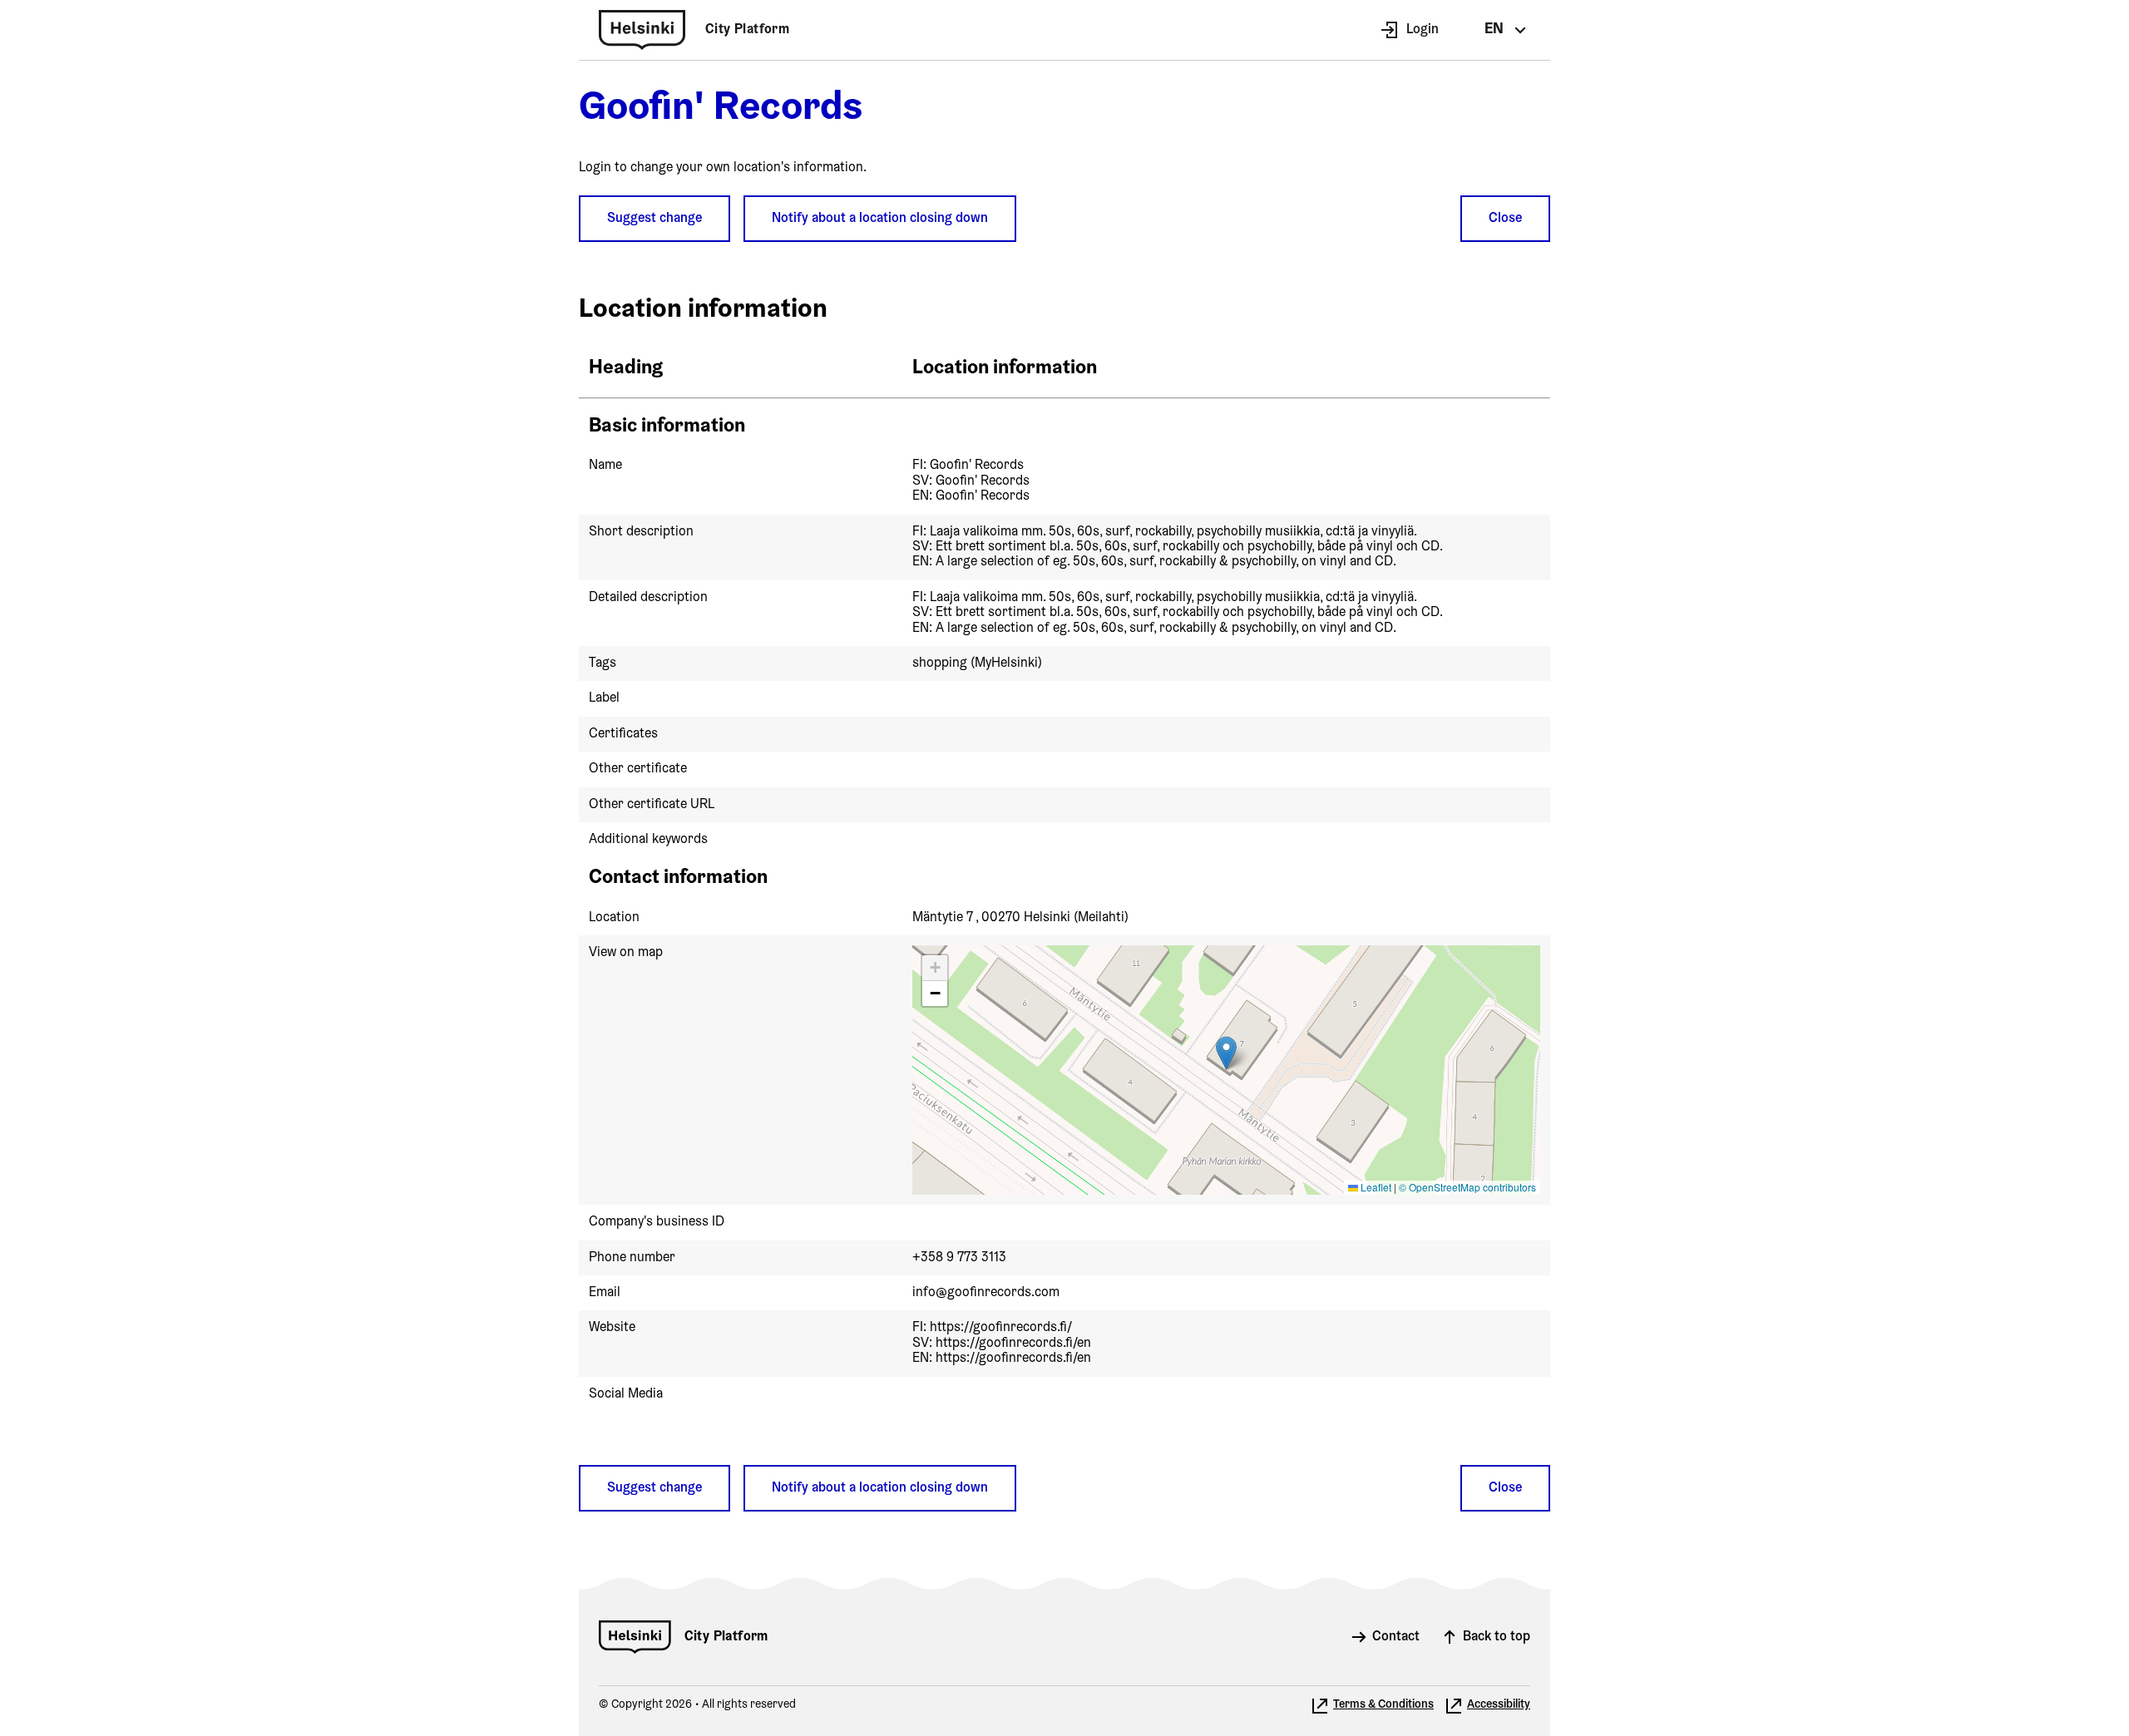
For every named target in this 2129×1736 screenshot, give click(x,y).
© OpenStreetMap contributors (1467, 1187)
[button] (1226, 1053)
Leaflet (1375, 1187)
